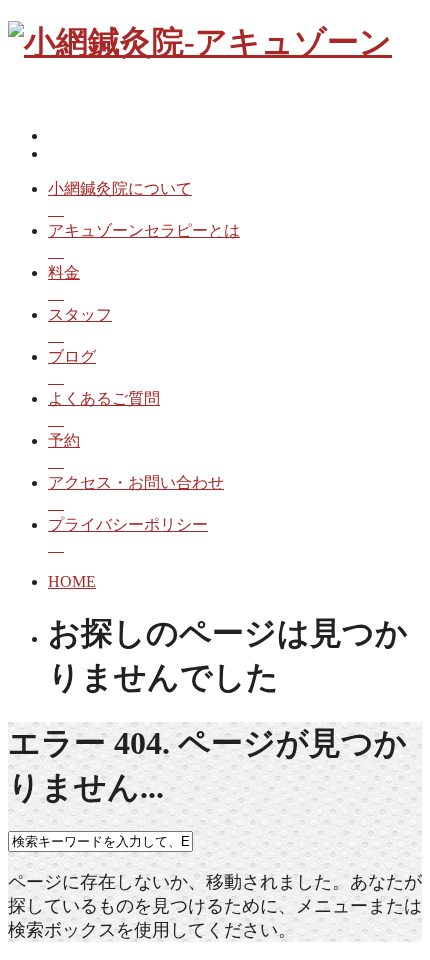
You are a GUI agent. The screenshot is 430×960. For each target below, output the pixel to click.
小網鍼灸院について (120, 188)
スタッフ (80, 314)
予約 (64, 440)
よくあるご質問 (104, 398)
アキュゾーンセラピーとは (144, 230)
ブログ (72, 356)
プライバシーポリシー (128, 524)
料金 (64, 272)
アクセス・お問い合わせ (136, 482)
